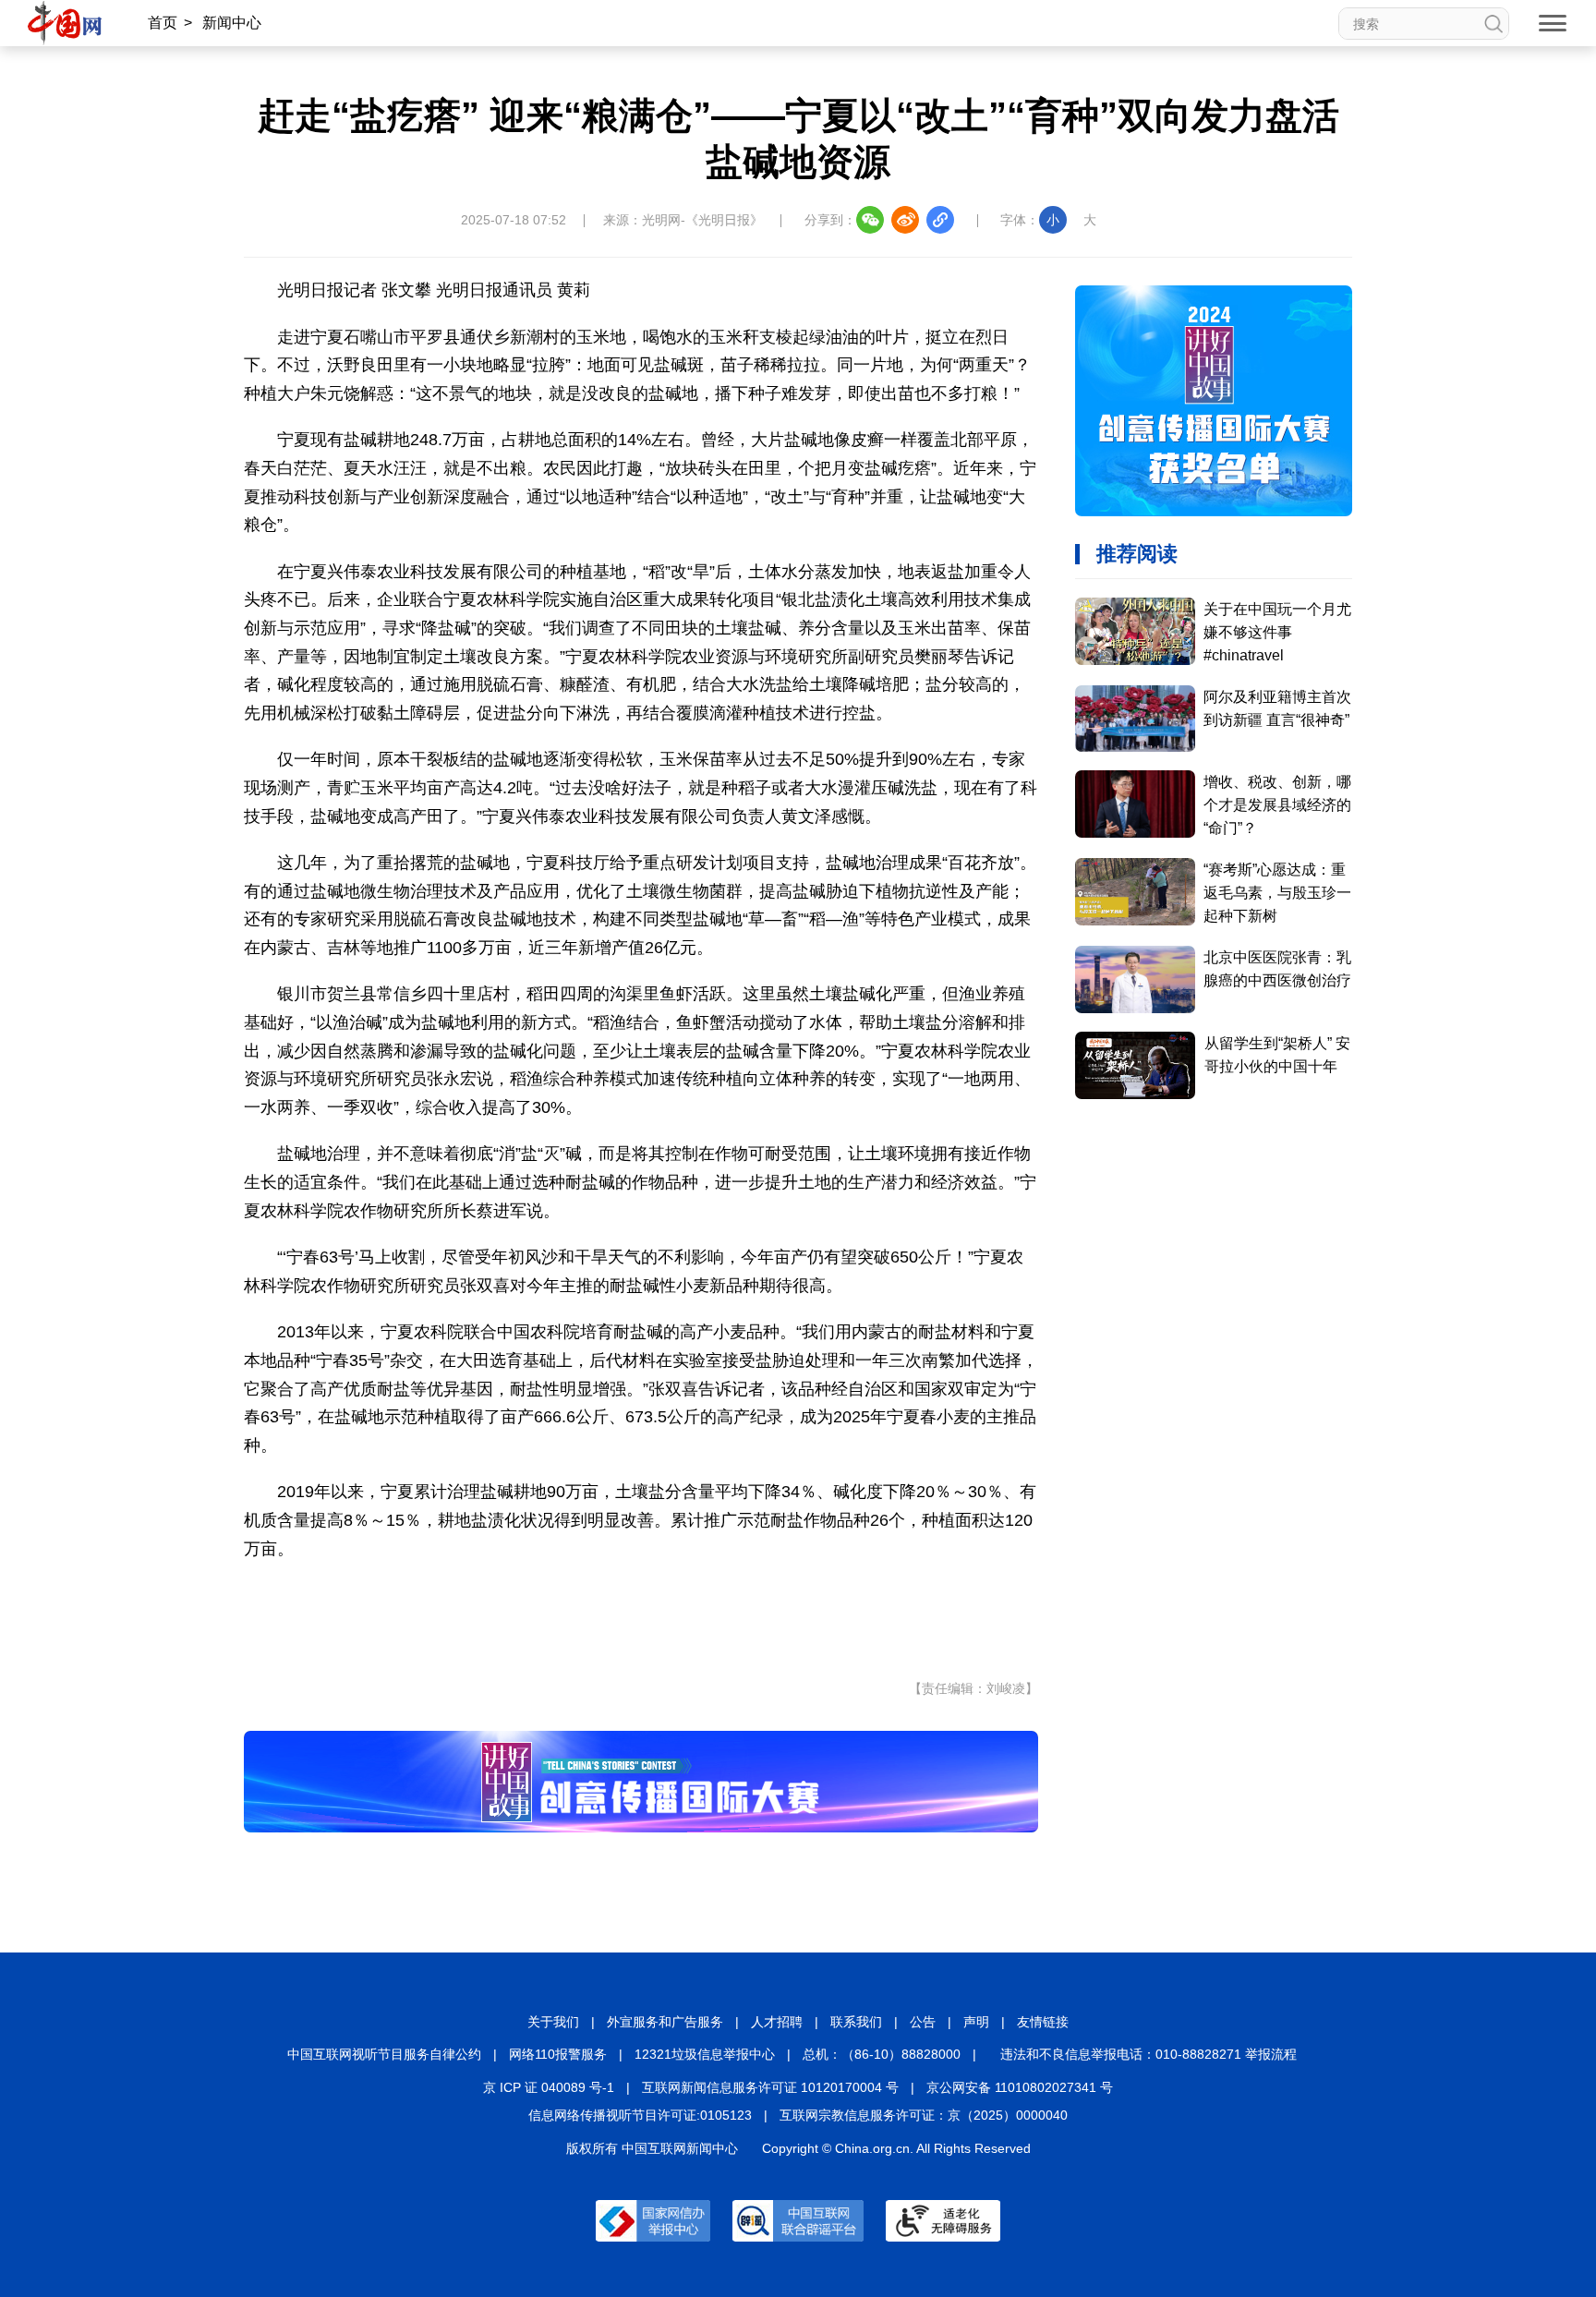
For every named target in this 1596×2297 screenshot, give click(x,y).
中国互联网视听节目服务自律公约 (384, 2054)
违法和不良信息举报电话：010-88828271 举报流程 (1149, 2054)
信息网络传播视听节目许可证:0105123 (640, 2115)
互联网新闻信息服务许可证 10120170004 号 (770, 2087)
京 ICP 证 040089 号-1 (549, 2087)
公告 (923, 2022)
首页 (163, 23)
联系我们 (856, 2022)
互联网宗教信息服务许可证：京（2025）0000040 (924, 2115)
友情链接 (1043, 2022)
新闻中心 (232, 23)
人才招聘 (777, 2022)
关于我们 (553, 2022)
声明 (976, 2022)
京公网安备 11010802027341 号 (1020, 2087)
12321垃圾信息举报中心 (705, 2054)
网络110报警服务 (558, 2054)
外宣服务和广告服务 (665, 2022)
